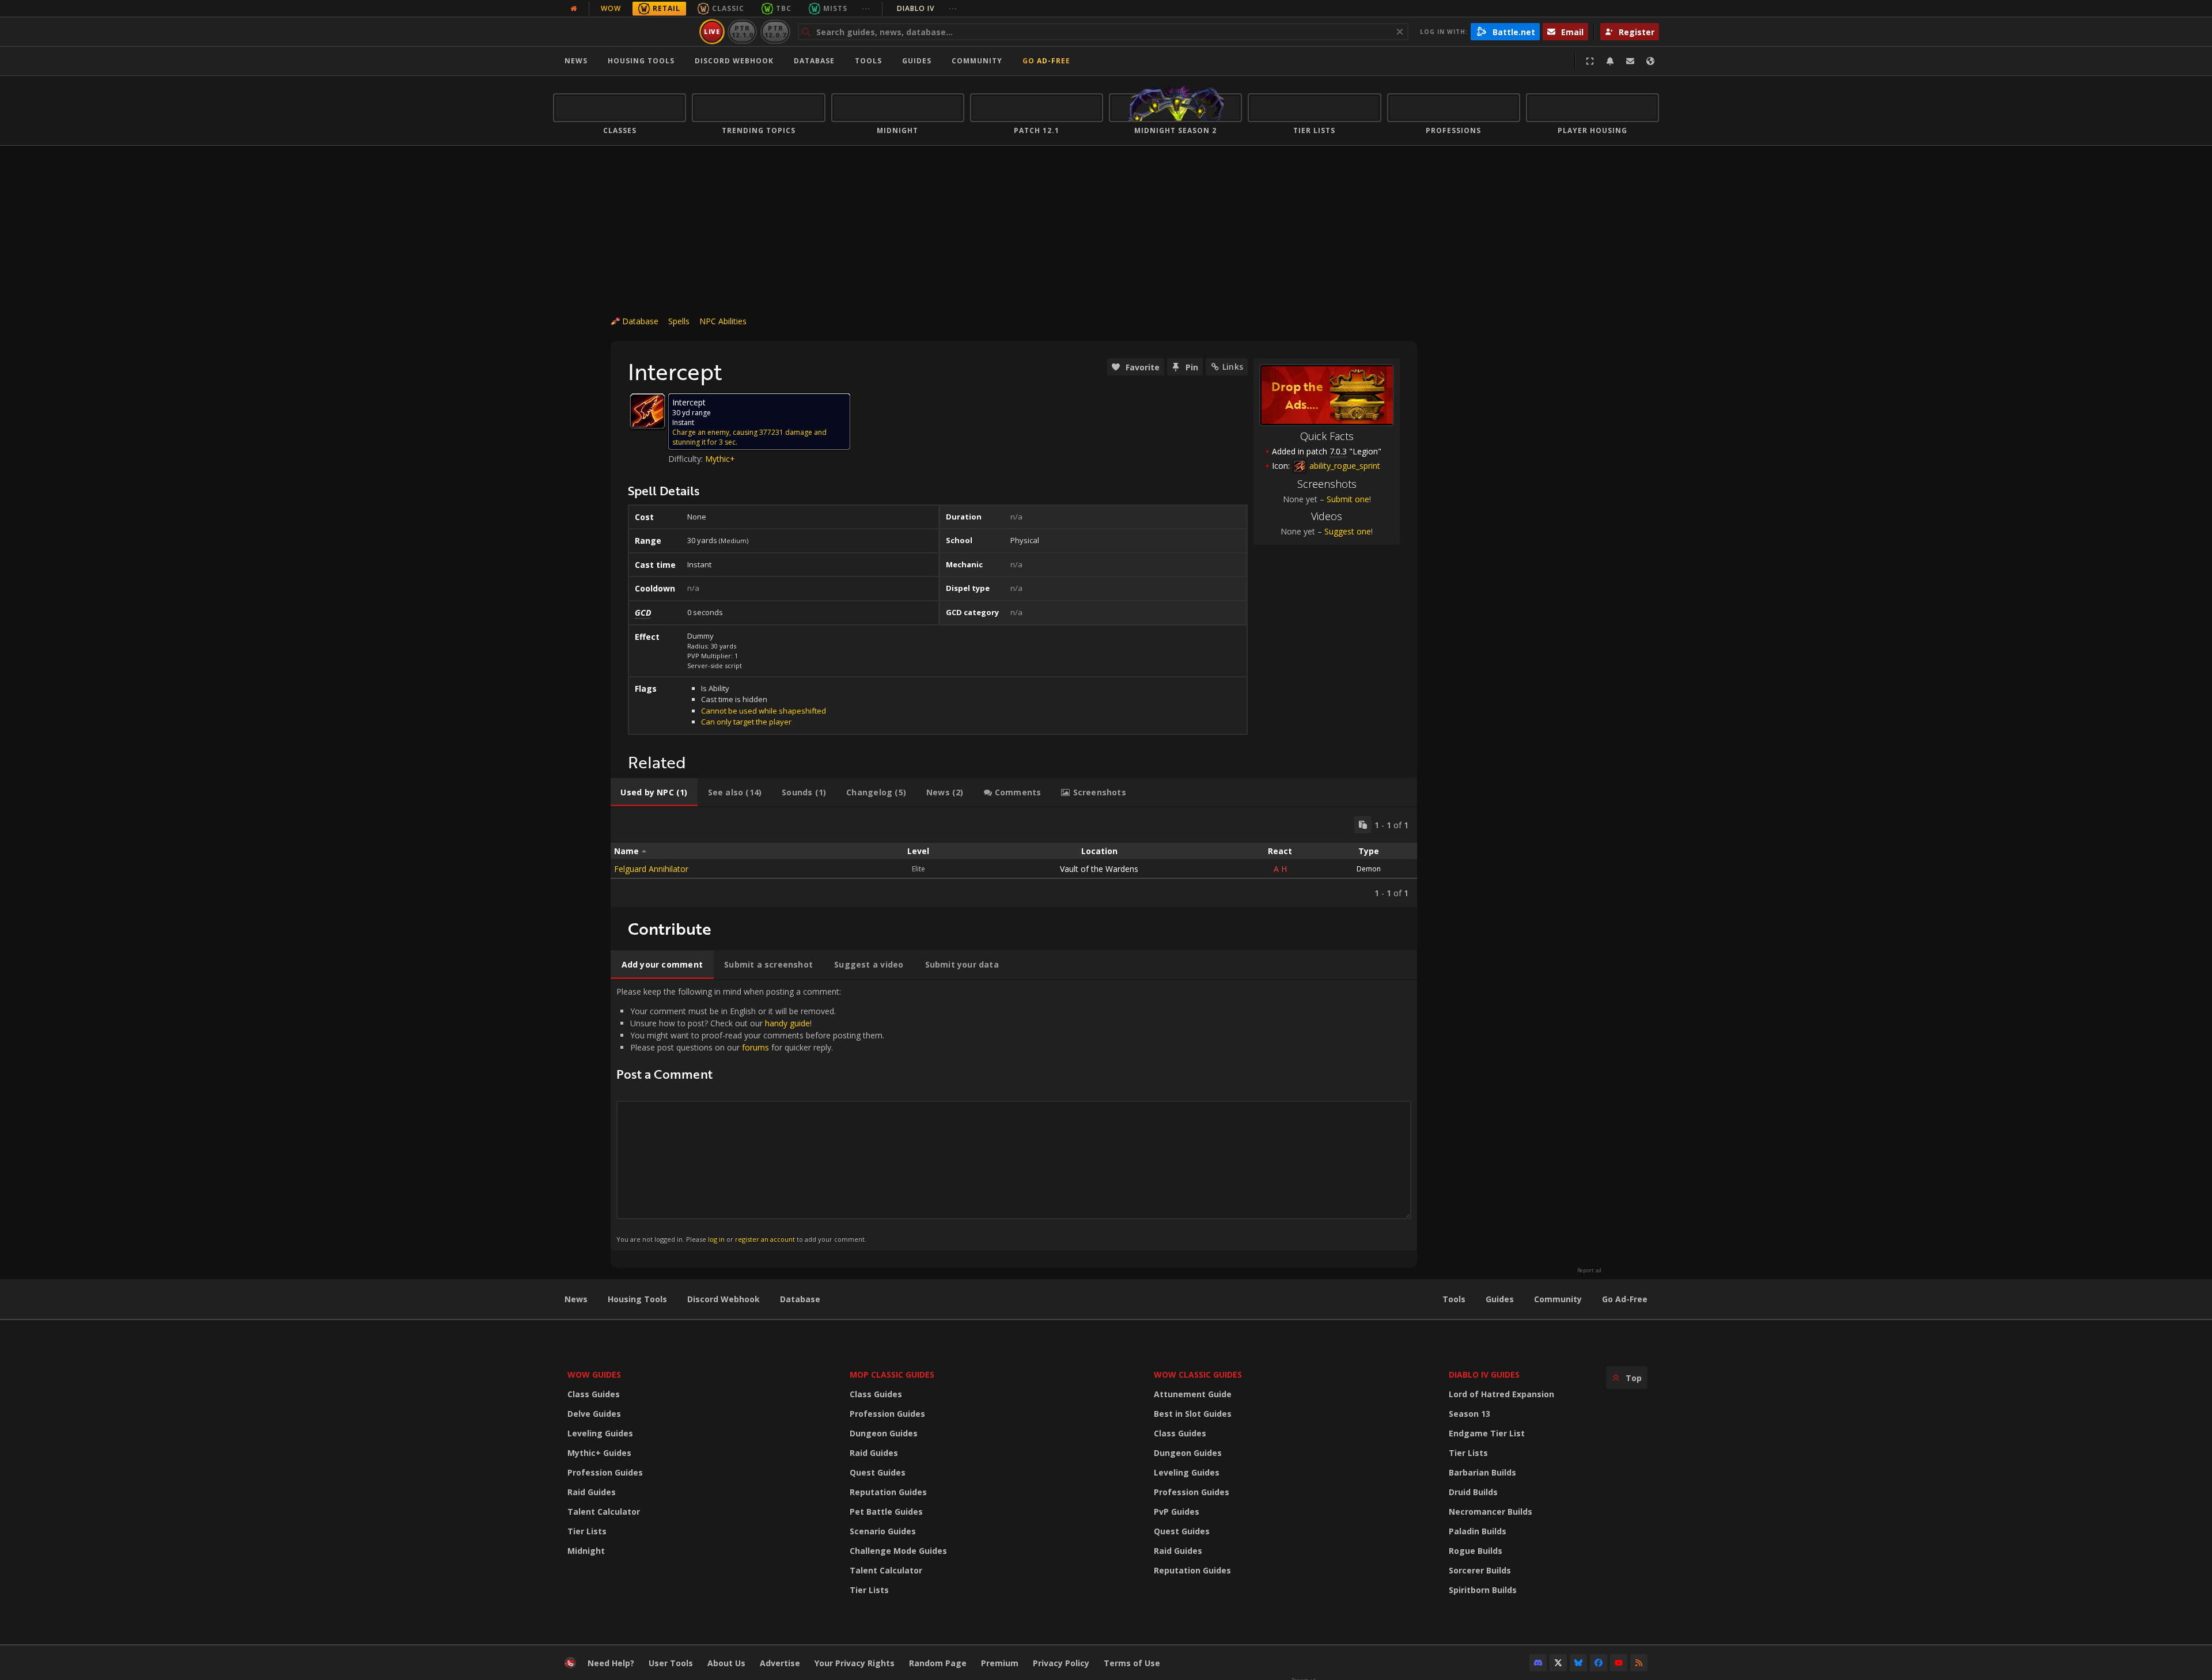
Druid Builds (1473, 1492)
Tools (1454, 1299)
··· (866, 8)
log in (716, 1239)
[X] (1558, 1663)
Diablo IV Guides (1484, 1374)
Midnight (586, 1551)
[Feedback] (1630, 61)
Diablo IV (927, 8)
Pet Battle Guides (886, 1512)
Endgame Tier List (1487, 1433)
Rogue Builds (1476, 1551)
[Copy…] (1363, 825)
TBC (784, 8)
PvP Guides (1177, 1512)
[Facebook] (1599, 1663)
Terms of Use (1132, 1663)
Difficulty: (687, 459)
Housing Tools (637, 1299)
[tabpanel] (1014, 857)
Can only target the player (746, 722)
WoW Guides (594, 1374)
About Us (726, 1663)
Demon (1369, 869)
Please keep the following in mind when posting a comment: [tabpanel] (750, 1115)
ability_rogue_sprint (1344, 466)
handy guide (787, 1023)
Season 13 (1469, 1414)
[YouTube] (1619, 1663)
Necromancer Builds (1491, 1512)
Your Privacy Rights (855, 1663)
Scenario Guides (883, 1531)
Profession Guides (605, 1472)
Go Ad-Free (1046, 61)
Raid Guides (592, 1492)
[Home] (624, 32)
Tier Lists (587, 1531)
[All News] (574, 9)
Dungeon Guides (884, 1433)
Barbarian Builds (1482, 1472)
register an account (765, 1239)
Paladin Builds (1478, 1531)
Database (814, 61)
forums (755, 1047)
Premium (1000, 1663)
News (576, 61)
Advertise (780, 1663)
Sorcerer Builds (1480, 1570)
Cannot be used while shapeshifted (764, 711)
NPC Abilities (723, 321)
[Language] (1650, 61)
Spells (679, 321)
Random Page (938, 1663)
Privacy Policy (1061, 1663)
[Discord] (1538, 1663)
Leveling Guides (600, 1433)
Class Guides (594, 1394)
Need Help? (611, 1663)
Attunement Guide (1193, 1394)
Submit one (1348, 499)
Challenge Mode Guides (898, 1551)
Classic (728, 8)
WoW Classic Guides (1198, 1374)
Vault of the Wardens (1099, 869)
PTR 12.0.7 (775, 31)
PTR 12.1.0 (742, 31)
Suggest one (1348, 531)
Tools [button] (868, 61)
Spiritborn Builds (1483, 1590)
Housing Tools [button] (641, 61)
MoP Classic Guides (892, 1374)
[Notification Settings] (1610, 61)
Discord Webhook (734, 61)
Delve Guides (594, 1414)
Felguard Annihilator (651, 869)
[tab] (654, 792)
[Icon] (647, 411)
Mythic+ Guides (599, 1453)
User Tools (671, 1663)
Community (977, 61)
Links (1233, 367)
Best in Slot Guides (1193, 1414)
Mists (835, 8)
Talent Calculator (604, 1512)
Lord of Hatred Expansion (1501, 1394)
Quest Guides (878, 1472)
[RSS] (1639, 1663)
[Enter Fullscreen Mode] (1590, 61)
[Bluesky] (1578, 1663)
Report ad (1589, 1271)
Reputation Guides (888, 1492)
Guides (917, 61)
